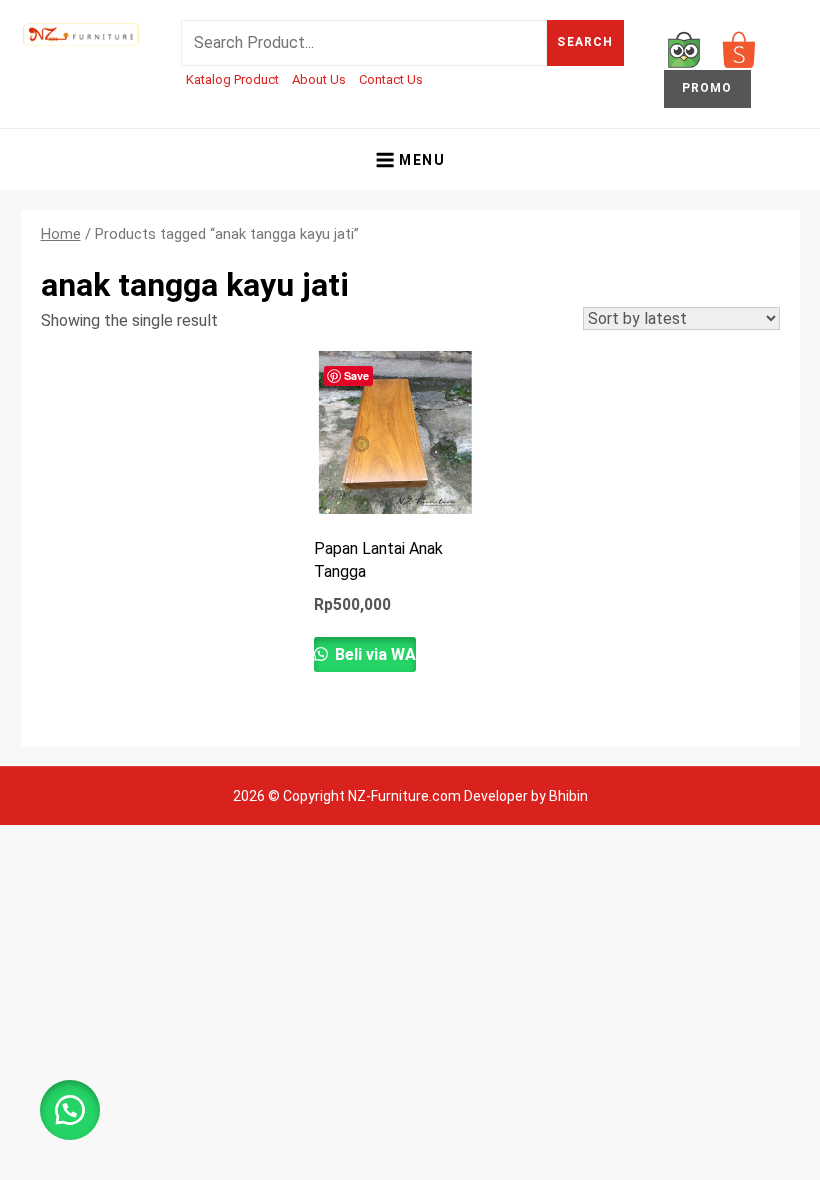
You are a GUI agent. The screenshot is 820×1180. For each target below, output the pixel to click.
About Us (319, 79)
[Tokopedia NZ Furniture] (684, 48)
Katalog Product (232, 79)
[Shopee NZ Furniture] (739, 48)
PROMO (707, 88)
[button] (70, 1110)
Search (585, 42)
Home (61, 234)
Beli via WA (373, 654)
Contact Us (391, 79)
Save (356, 375)
